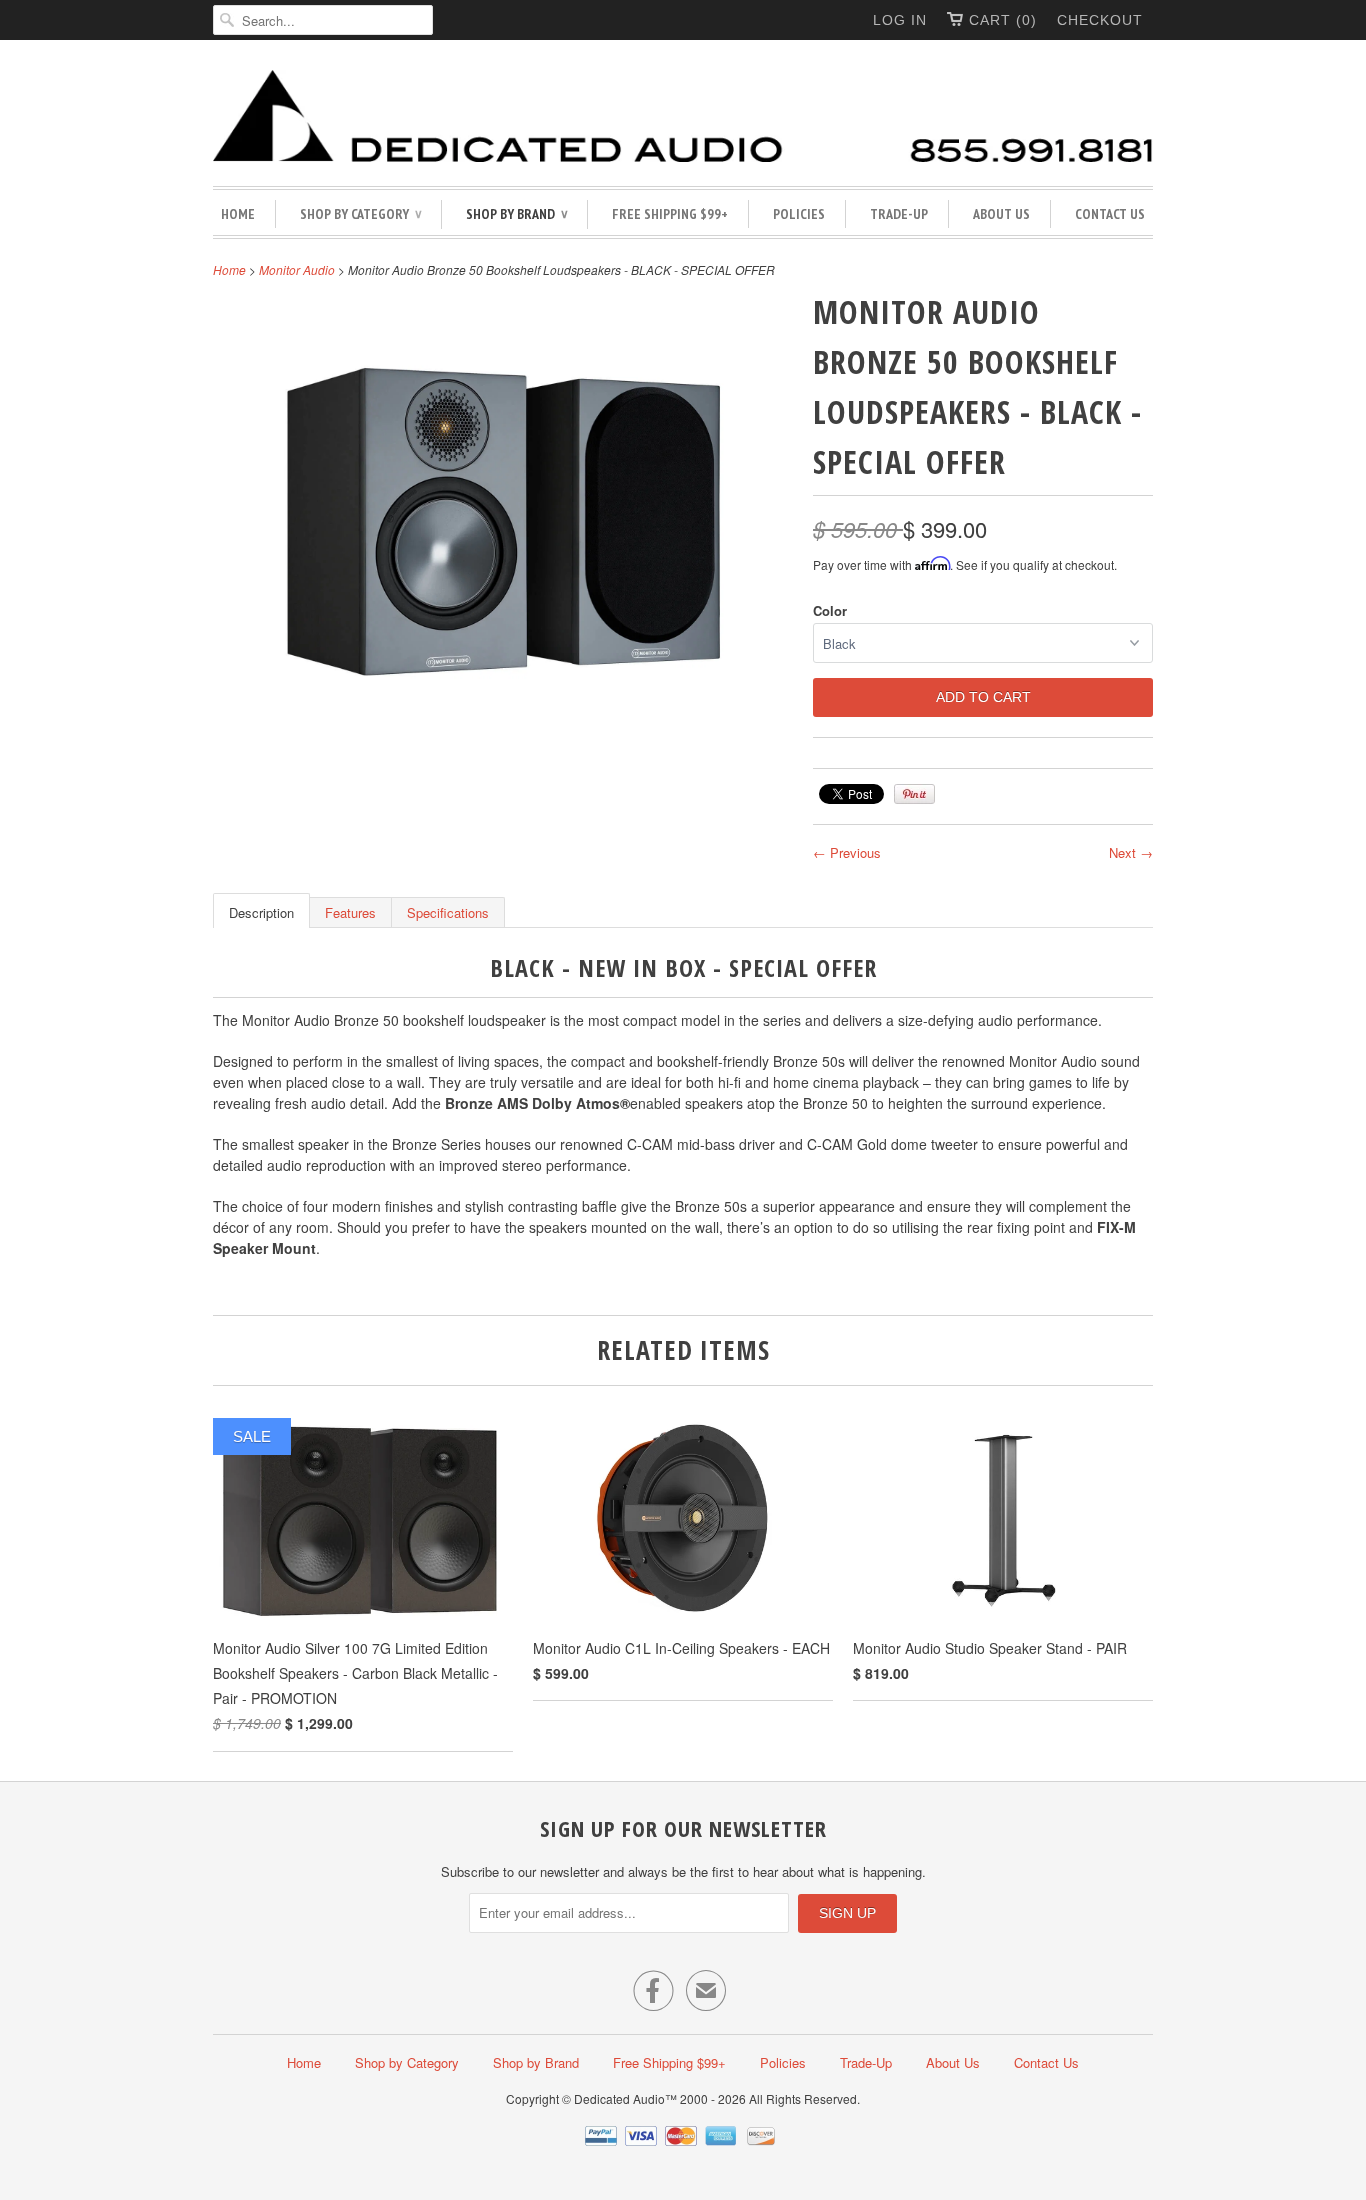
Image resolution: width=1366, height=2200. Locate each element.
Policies (799, 214)
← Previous (847, 852)
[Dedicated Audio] (683, 118)
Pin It (914, 794)
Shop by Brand (516, 214)
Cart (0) (1003, 20)
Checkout (1100, 20)
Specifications (448, 912)
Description (261, 912)
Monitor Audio (297, 269)
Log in (900, 20)
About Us (1001, 214)
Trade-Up (899, 214)
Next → (1131, 852)
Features (350, 912)
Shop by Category (360, 214)
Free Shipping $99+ (670, 214)
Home (238, 214)
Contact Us (1110, 214)
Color (830, 610)
